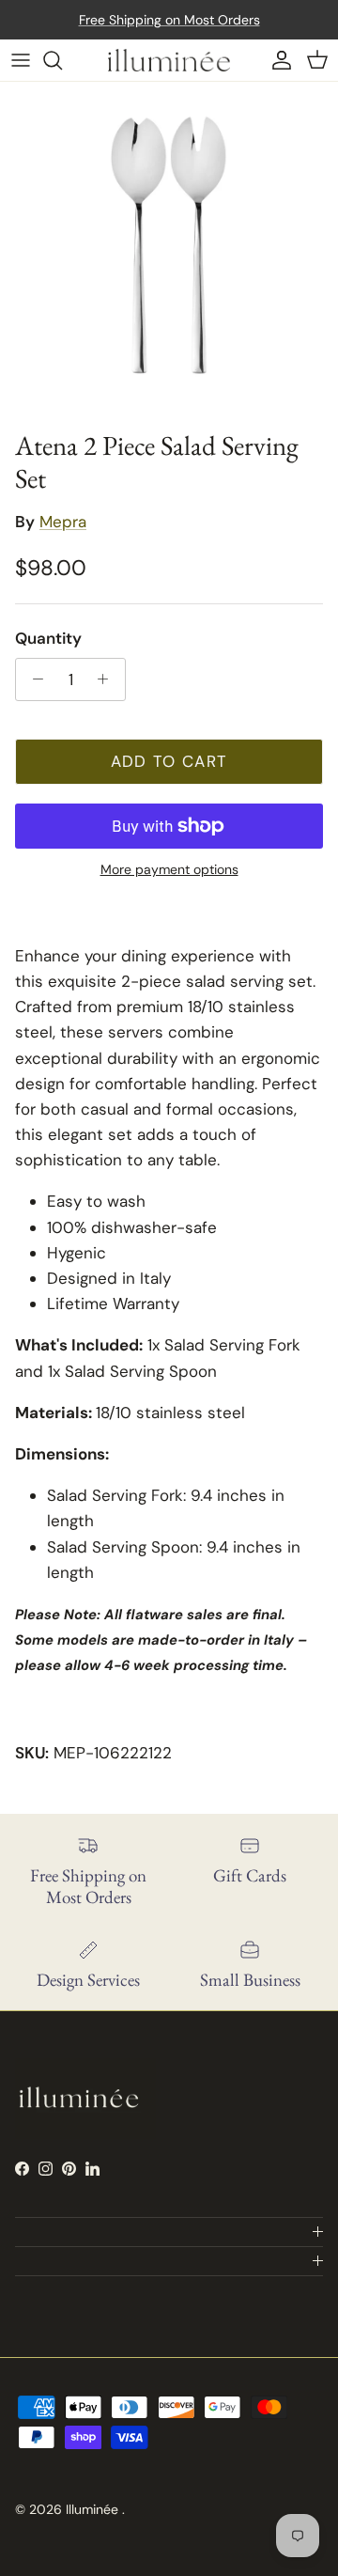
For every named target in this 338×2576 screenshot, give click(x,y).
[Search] (62, 60)
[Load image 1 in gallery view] (169, 251)
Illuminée (94, 2509)
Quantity (48, 638)
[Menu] (21, 60)
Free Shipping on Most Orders (169, 20)
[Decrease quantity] (33, 679)
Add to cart (169, 761)
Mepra (63, 522)
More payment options (169, 870)
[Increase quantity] (108, 679)
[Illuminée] (169, 60)
